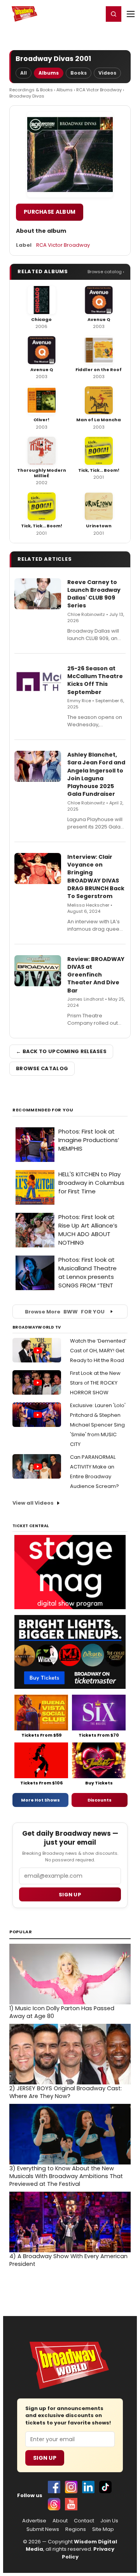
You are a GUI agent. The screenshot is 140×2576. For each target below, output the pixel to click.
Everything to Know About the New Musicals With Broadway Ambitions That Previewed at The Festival (66, 2176)
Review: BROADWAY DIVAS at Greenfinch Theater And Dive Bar (96, 975)
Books (79, 73)
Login (94, 14)
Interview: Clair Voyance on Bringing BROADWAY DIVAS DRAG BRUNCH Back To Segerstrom (96, 876)
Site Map (103, 2529)
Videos (107, 73)
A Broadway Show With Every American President (68, 2260)
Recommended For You (43, 1110)
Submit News (43, 2529)
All (24, 73)
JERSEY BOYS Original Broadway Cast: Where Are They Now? (66, 2092)
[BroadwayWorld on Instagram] (71, 2487)
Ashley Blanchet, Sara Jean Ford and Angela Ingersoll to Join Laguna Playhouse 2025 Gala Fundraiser (96, 774)
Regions (76, 2529)
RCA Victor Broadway (99, 90)
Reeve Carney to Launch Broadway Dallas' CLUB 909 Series (94, 594)
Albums (49, 73)
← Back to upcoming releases (61, 1051)
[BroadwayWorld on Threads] (54, 2504)
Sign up (70, 1895)
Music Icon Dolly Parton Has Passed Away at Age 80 (62, 2012)
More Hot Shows (40, 1800)
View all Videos (33, 1503)
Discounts (100, 1800)
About (60, 2521)
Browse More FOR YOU (65, 1312)
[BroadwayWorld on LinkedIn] (88, 2487)
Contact (84, 2521)
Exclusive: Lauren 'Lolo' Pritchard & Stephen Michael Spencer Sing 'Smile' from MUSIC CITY (98, 1425)
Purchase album (50, 212)
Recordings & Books (31, 90)
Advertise (34, 2521)
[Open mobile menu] (131, 14)
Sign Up (45, 2458)
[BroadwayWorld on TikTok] (105, 2487)
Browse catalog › (106, 272)
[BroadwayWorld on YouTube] (71, 2504)
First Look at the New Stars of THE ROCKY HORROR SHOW (95, 1383)
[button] (114, 14)
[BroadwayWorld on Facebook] (54, 2487)
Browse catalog (42, 1068)
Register (72, 14)
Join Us (109, 2521)
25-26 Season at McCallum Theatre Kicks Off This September (95, 680)
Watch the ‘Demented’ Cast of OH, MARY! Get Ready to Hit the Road (98, 1351)
